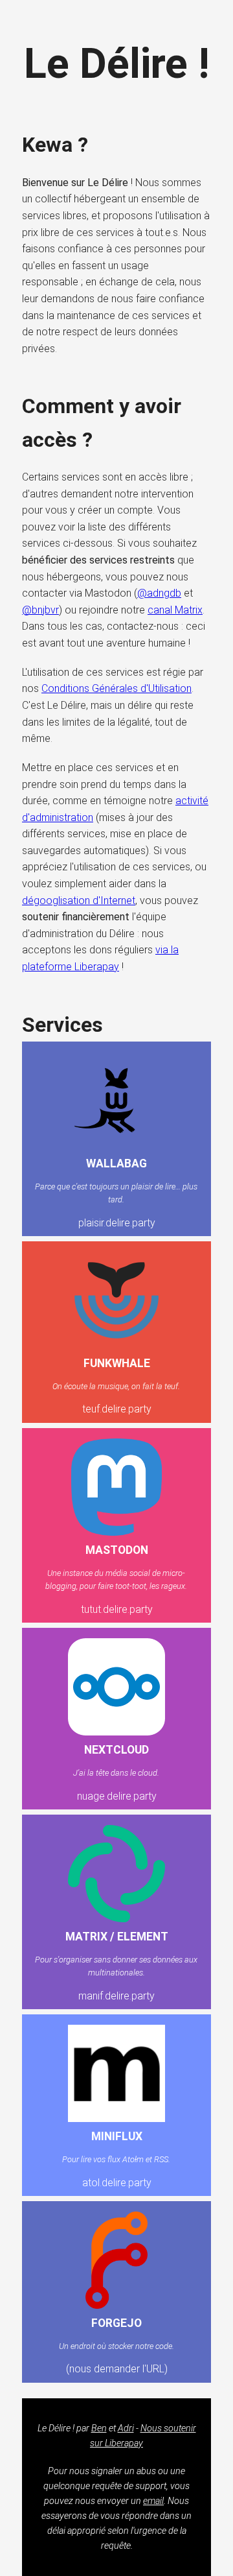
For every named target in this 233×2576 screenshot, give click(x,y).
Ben (99, 2428)
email (153, 2501)
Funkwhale (117, 1363)
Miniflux (117, 2136)
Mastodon (117, 1550)
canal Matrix (175, 610)
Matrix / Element (117, 1937)
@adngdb (159, 593)
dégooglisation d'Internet (79, 900)
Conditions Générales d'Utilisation (116, 688)
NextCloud (116, 1750)
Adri (126, 2428)
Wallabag (116, 1163)
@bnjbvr (40, 610)
